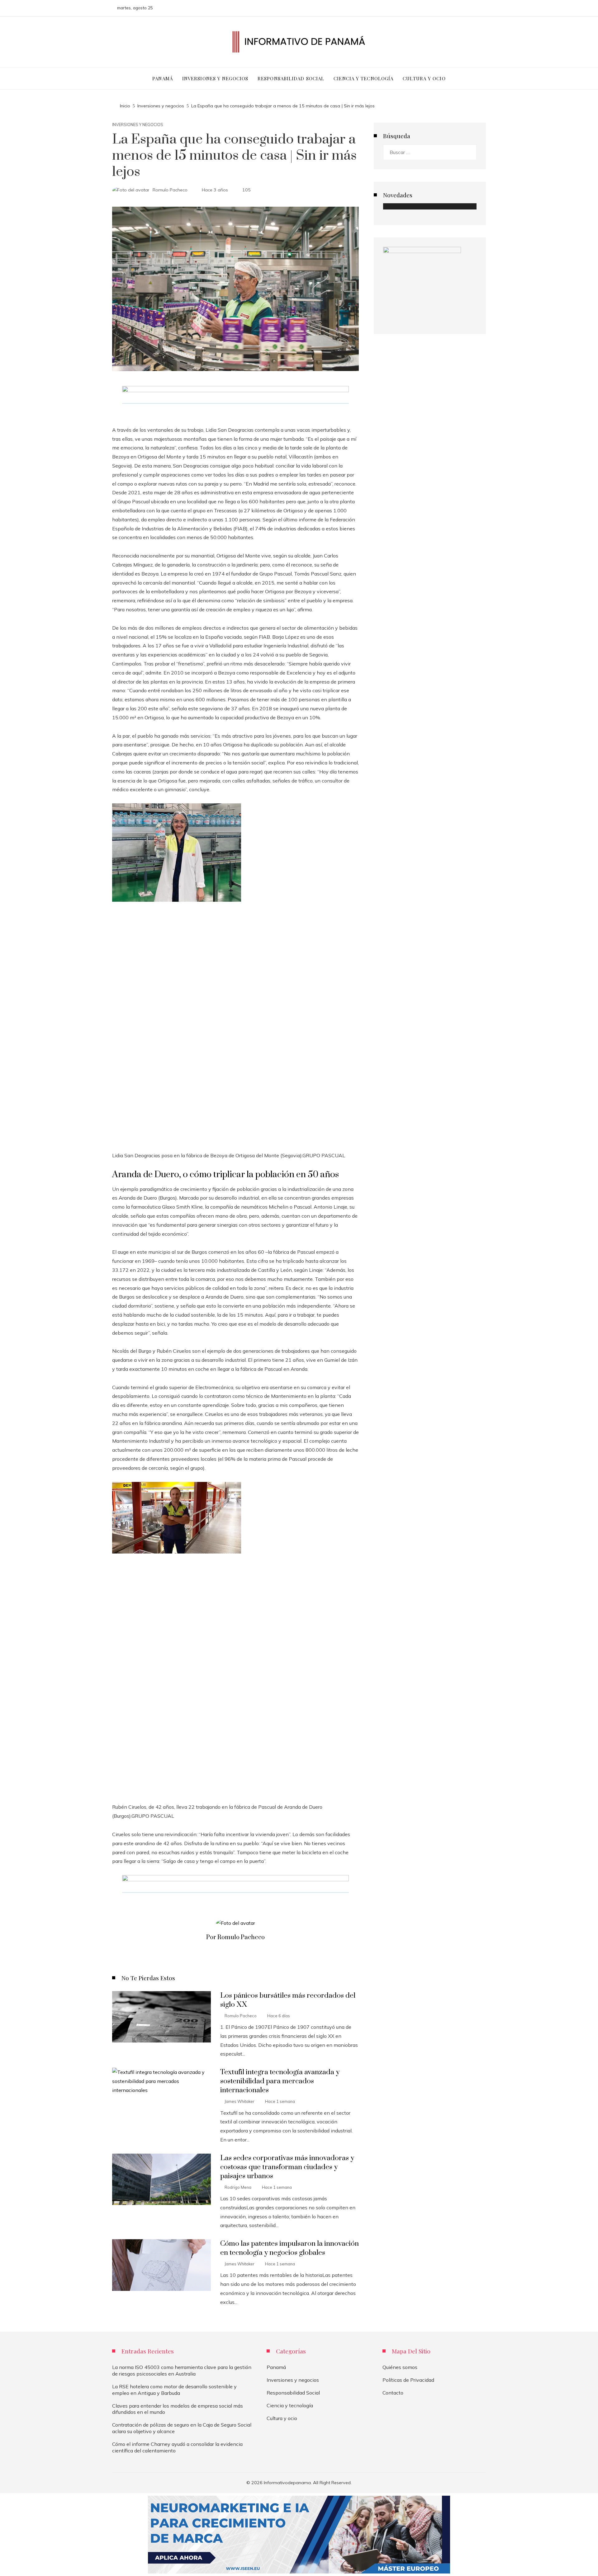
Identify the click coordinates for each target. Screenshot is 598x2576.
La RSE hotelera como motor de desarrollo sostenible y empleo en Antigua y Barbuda (174, 2390)
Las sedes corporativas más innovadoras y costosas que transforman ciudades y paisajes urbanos (287, 2167)
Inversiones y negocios (138, 125)
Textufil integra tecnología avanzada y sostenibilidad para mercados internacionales (280, 2081)
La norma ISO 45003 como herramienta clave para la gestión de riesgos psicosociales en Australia (182, 2370)
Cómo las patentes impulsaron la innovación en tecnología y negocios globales (290, 2248)
